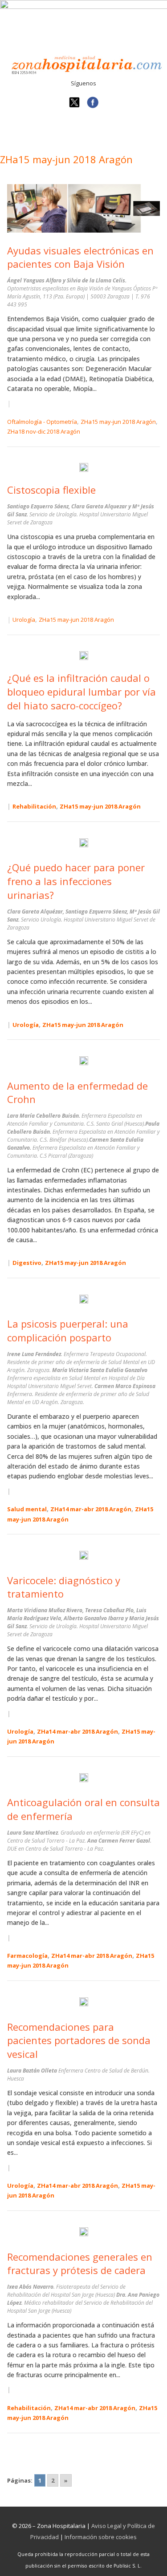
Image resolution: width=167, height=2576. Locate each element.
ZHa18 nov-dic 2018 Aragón (44, 431)
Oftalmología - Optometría (42, 422)
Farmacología (27, 1956)
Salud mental (27, 1509)
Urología (24, 620)
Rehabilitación (34, 806)
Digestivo (27, 1263)
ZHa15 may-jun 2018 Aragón (118, 422)
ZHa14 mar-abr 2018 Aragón (91, 1509)
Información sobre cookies (101, 2537)
